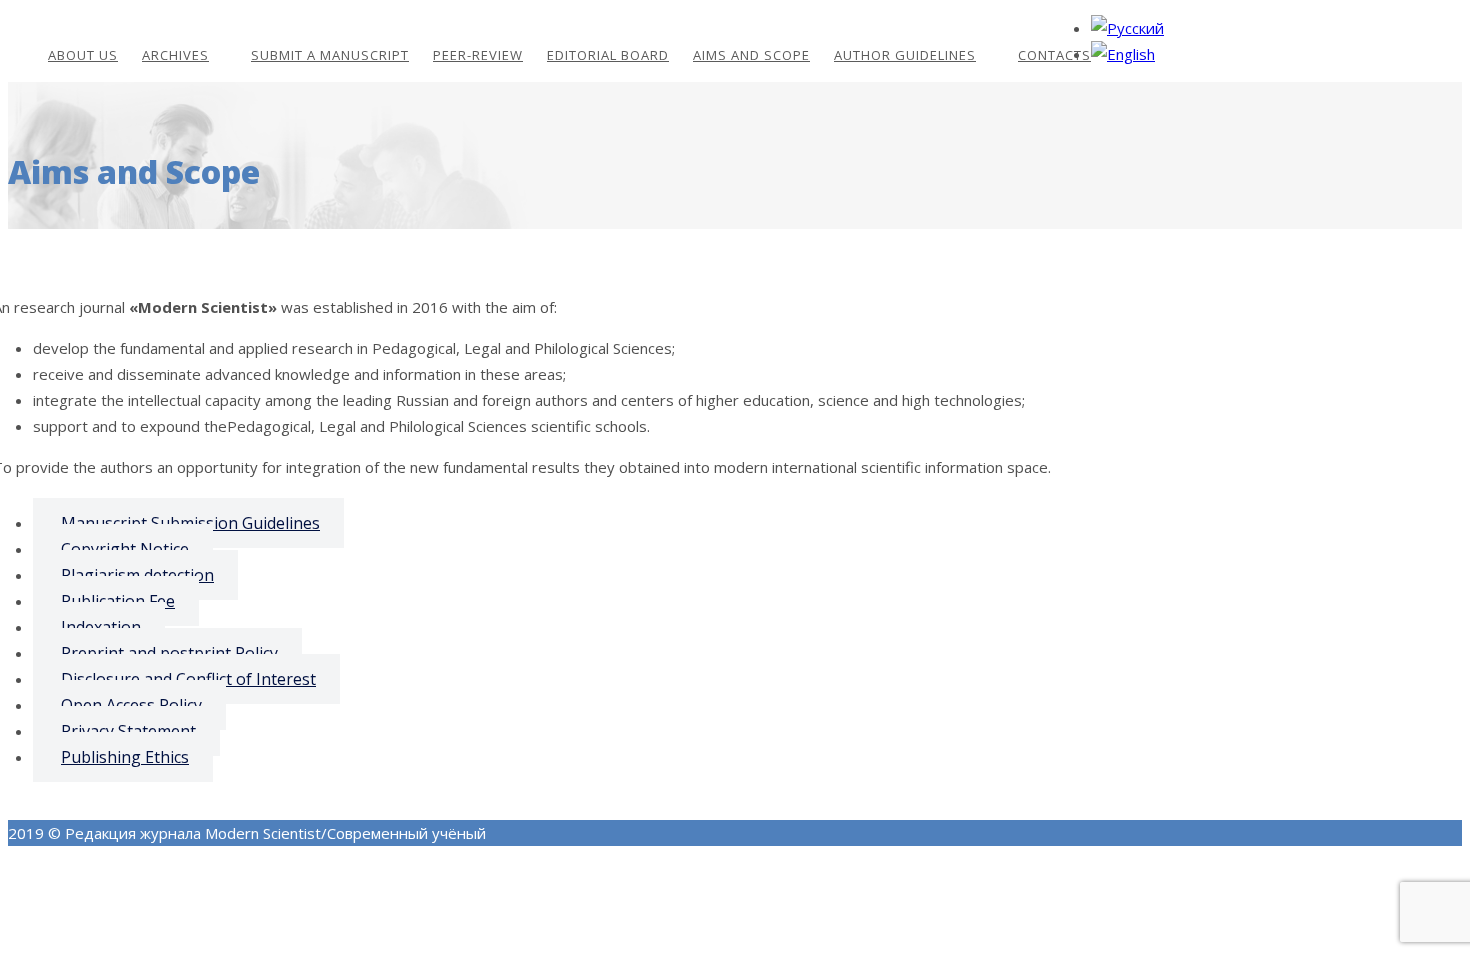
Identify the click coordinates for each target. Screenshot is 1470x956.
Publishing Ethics (125, 757)
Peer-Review (478, 55)
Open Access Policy (131, 705)
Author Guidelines (905, 55)
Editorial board (608, 55)
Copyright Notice (125, 549)
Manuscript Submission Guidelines (190, 523)
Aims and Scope (751, 55)
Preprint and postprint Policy (169, 653)
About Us (83, 55)
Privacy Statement (128, 731)
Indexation (101, 627)
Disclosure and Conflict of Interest (188, 679)
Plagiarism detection (137, 575)
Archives (175, 55)
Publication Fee (118, 601)
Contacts (1054, 55)
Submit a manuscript (330, 55)
